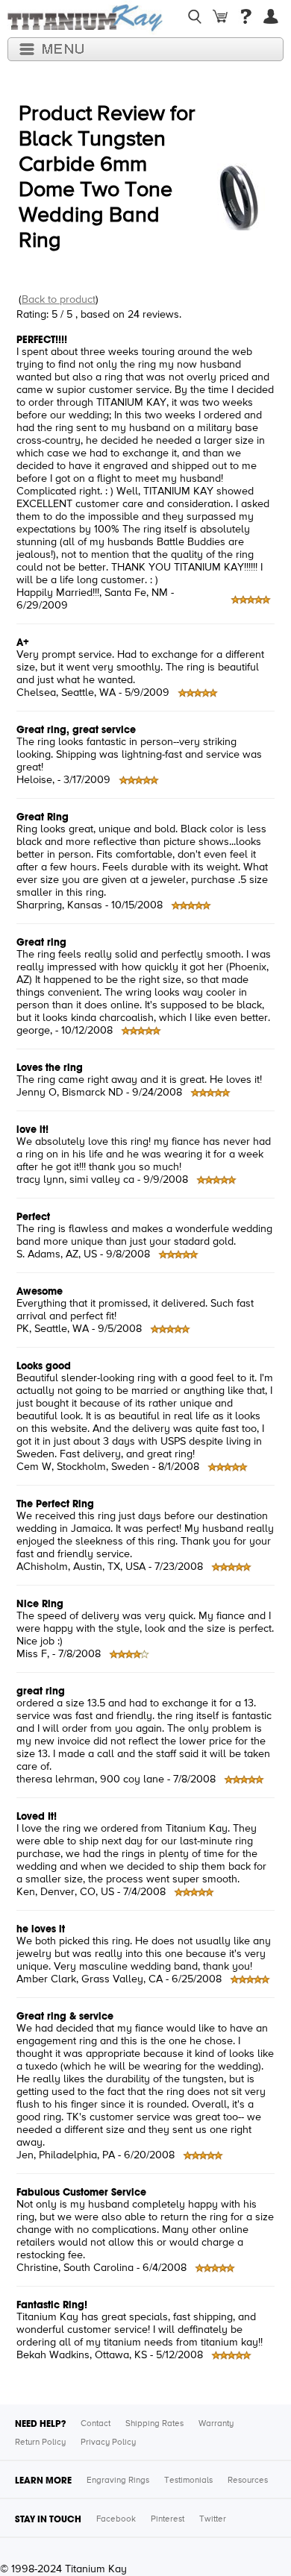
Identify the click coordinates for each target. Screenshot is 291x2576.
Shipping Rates (154, 2424)
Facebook (116, 2519)
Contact (96, 2424)
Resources (248, 2481)
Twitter (213, 2519)
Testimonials (188, 2481)
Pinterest (168, 2519)
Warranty (216, 2424)
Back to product (59, 300)
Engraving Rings (118, 2481)
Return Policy (40, 2443)
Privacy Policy (108, 2443)
